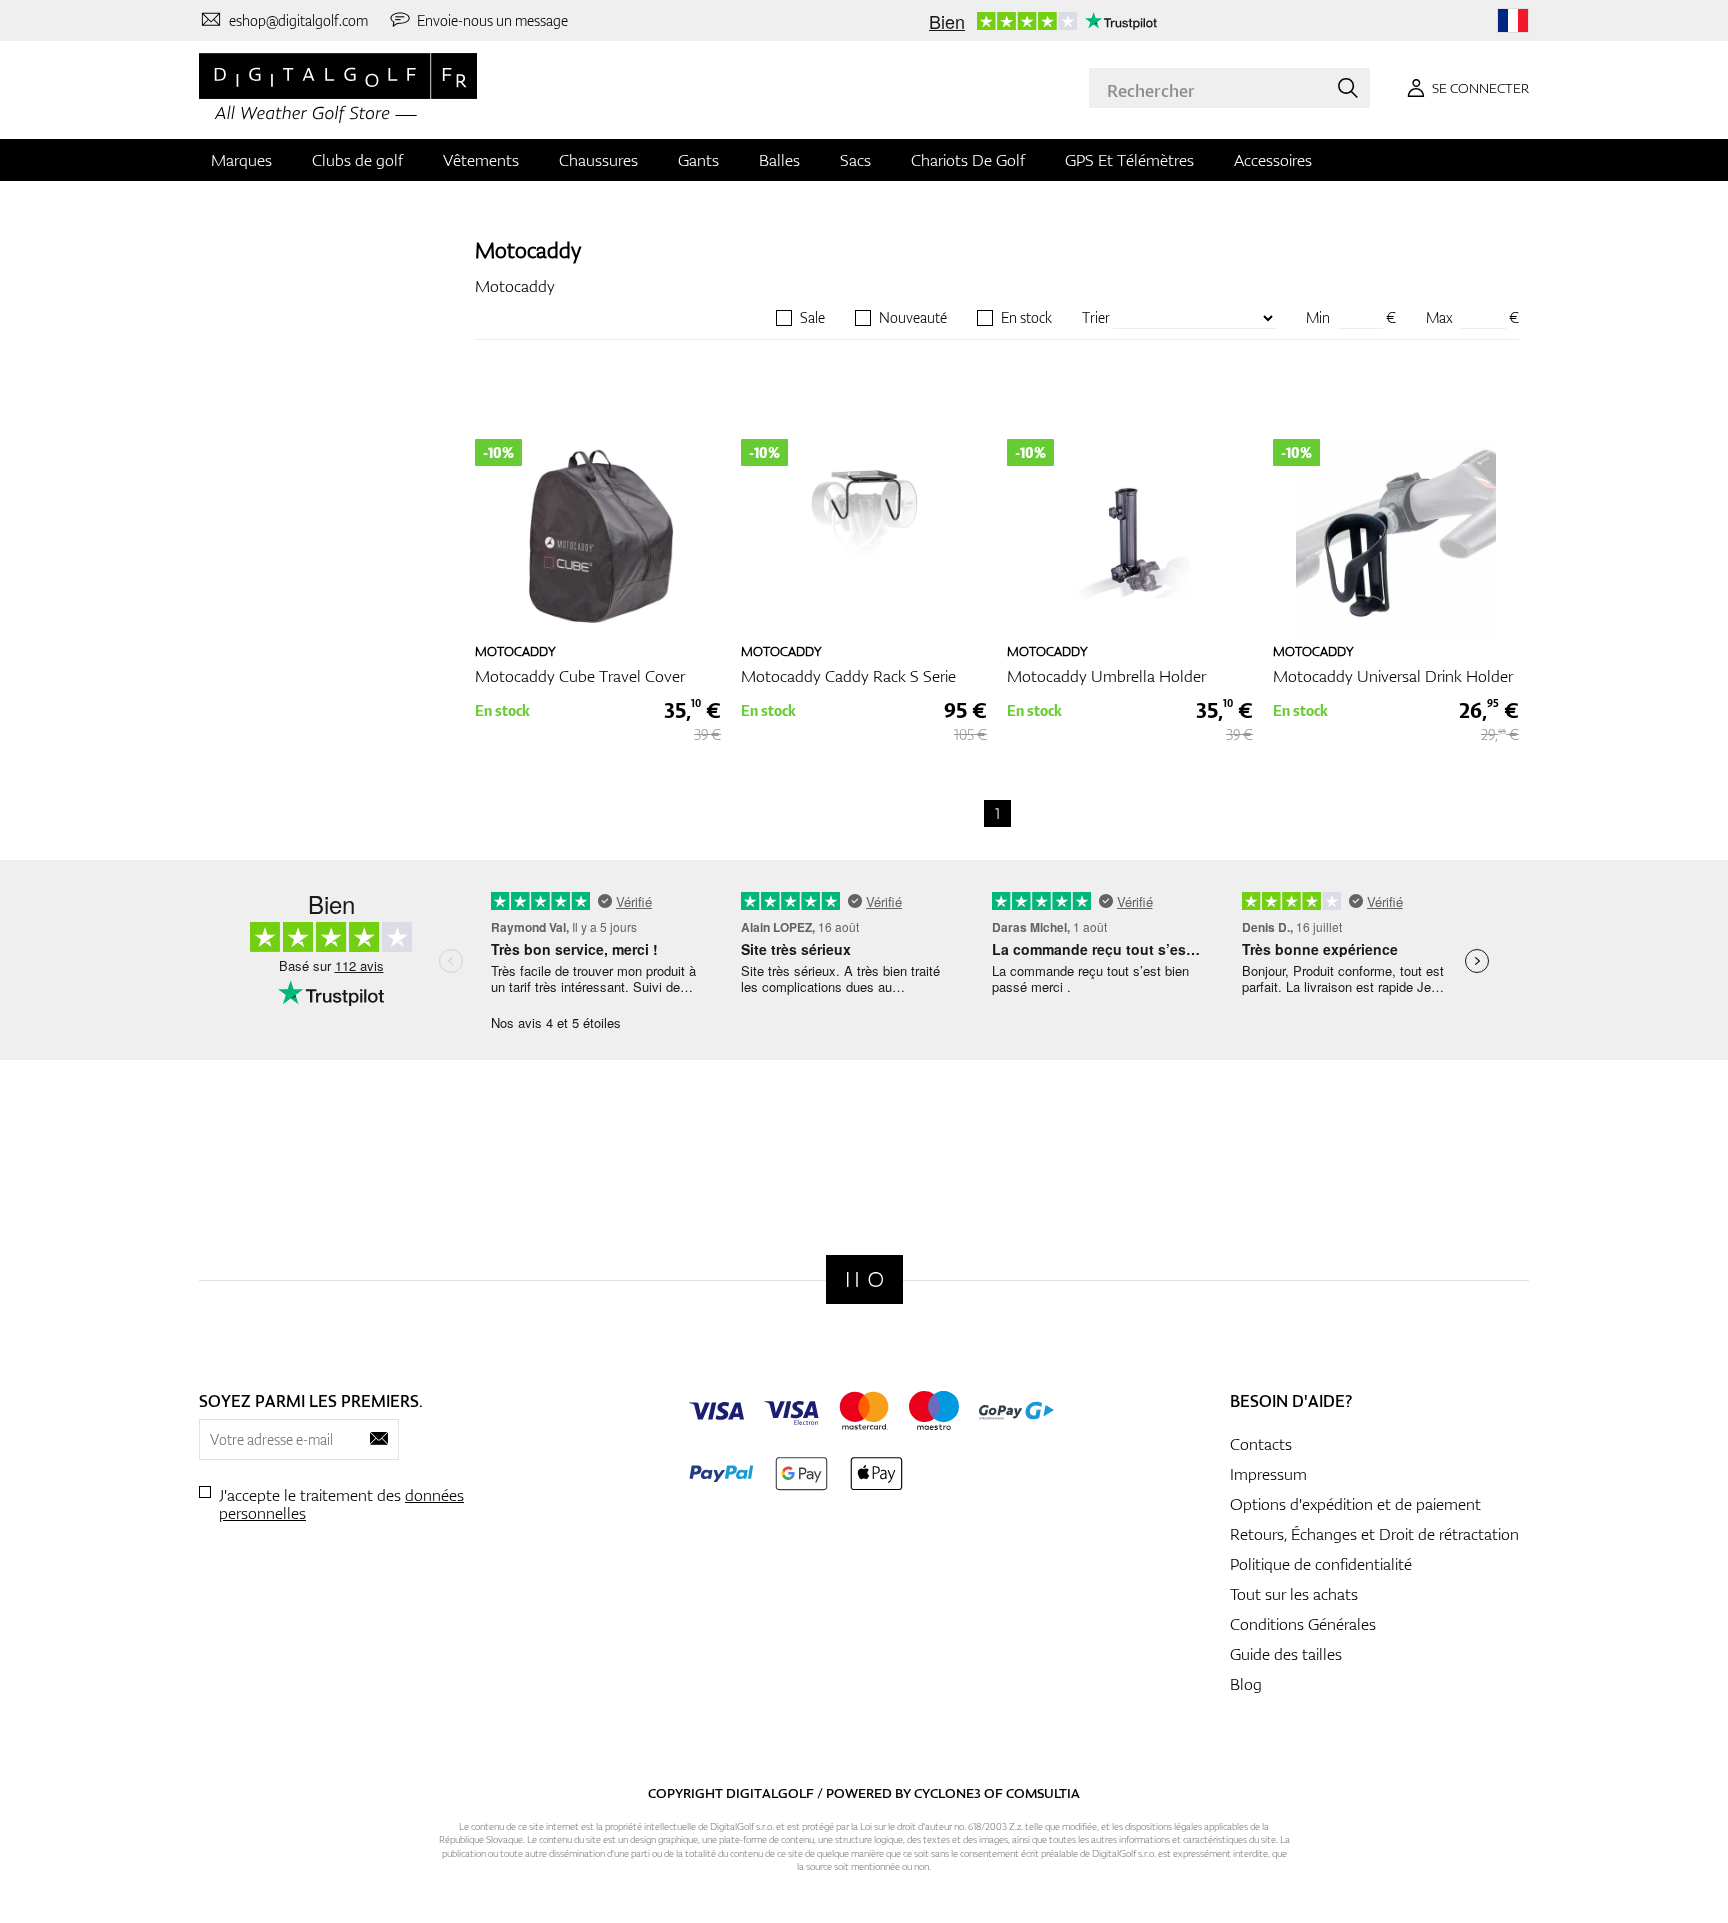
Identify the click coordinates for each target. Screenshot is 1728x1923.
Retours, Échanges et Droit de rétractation (1374, 1534)
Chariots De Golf (968, 160)
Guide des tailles (1286, 1654)
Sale (812, 318)
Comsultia (1043, 1793)
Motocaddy (528, 249)
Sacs (855, 160)
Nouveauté (913, 318)
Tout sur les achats (1294, 1594)
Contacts (1261, 1444)
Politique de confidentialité (1321, 1564)
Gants (698, 160)
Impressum (1268, 1474)
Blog (1246, 1684)
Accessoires (1273, 160)
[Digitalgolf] (864, 1279)
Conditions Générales (1303, 1624)
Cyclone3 (947, 1793)
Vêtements (481, 160)
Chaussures (598, 160)
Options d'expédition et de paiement (1355, 1504)
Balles (779, 160)
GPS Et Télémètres (1129, 160)
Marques (241, 160)
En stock (1026, 318)
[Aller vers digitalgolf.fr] (1513, 20)
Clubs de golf (357, 160)
